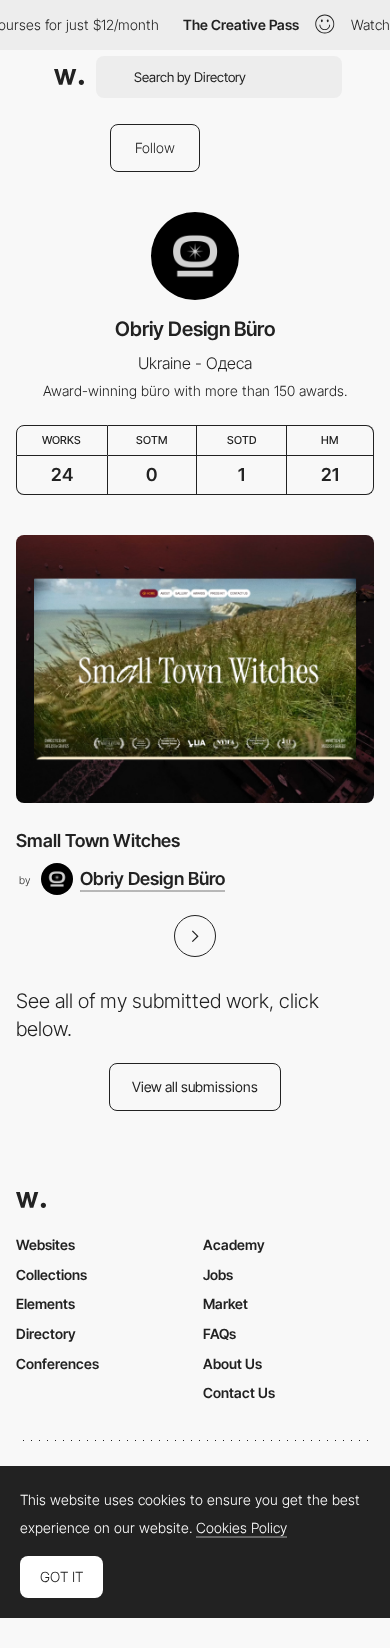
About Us (232, 1363)
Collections (51, 1274)
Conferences (57, 1363)
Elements (45, 1303)
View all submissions (195, 1086)
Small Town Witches (98, 840)
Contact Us (239, 1392)
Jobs (218, 1274)
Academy (234, 1244)
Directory (46, 1333)
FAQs (219, 1333)
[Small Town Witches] (195, 669)
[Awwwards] (69, 77)
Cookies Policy (241, 1528)
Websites (45, 1244)
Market (225, 1303)
